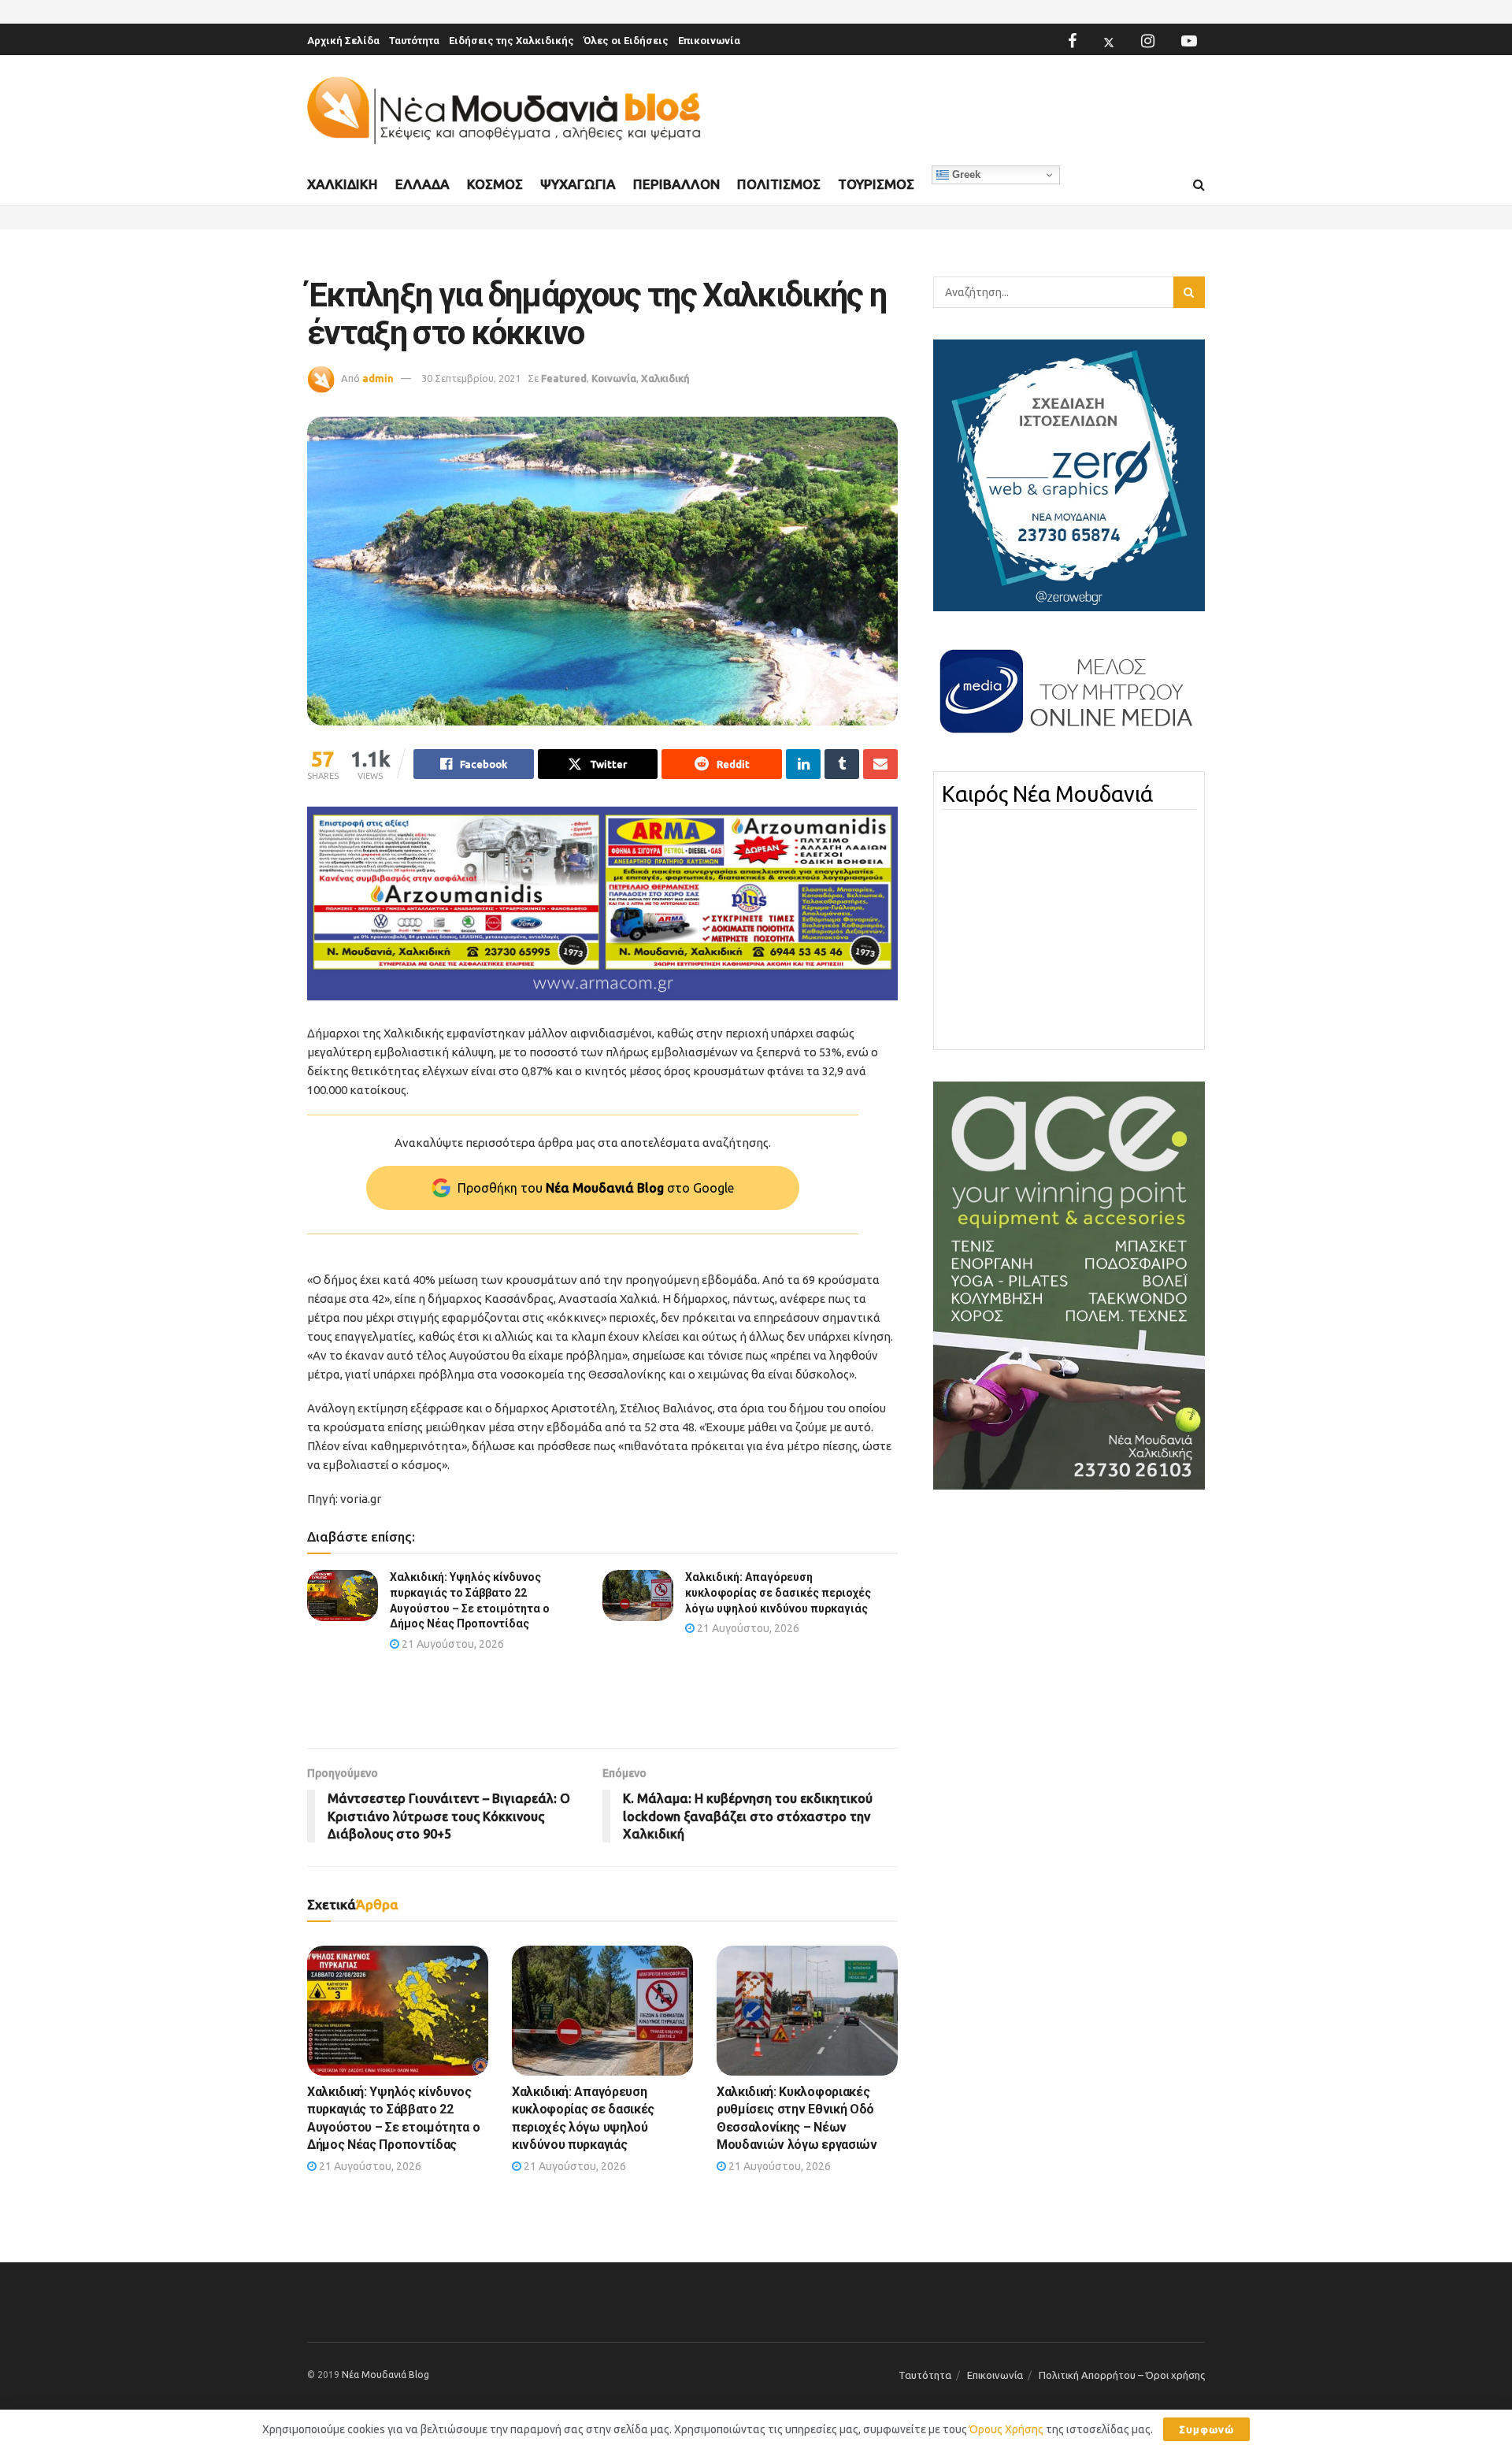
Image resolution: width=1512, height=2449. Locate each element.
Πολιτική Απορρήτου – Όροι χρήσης (1122, 2375)
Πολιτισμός (779, 184)
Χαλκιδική (343, 184)
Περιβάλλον (676, 184)
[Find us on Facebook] (1072, 41)
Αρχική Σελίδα (343, 41)
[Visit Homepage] (504, 111)
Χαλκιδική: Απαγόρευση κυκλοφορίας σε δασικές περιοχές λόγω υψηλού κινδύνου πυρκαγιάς (778, 1592)
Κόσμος (495, 184)
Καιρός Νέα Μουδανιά (1047, 794)
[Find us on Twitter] (1109, 41)
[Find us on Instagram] (1148, 41)
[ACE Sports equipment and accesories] (1069, 1285)
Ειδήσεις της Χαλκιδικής (511, 41)
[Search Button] (1199, 185)
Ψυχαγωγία (578, 184)
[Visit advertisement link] (602, 904)
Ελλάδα (422, 184)
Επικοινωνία (709, 41)
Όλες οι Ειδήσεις (626, 41)
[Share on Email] (880, 764)
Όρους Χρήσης (1006, 2429)
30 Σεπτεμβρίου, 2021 (471, 378)
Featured (564, 378)
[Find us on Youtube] (1189, 41)
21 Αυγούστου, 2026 (452, 1644)
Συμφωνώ (1206, 2429)
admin (378, 378)
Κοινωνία (614, 378)
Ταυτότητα (414, 41)
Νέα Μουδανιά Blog (385, 2375)
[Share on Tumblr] (842, 764)
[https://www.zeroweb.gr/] (1069, 474)
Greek (965, 174)
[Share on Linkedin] (803, 764)
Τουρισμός (876, 184)
